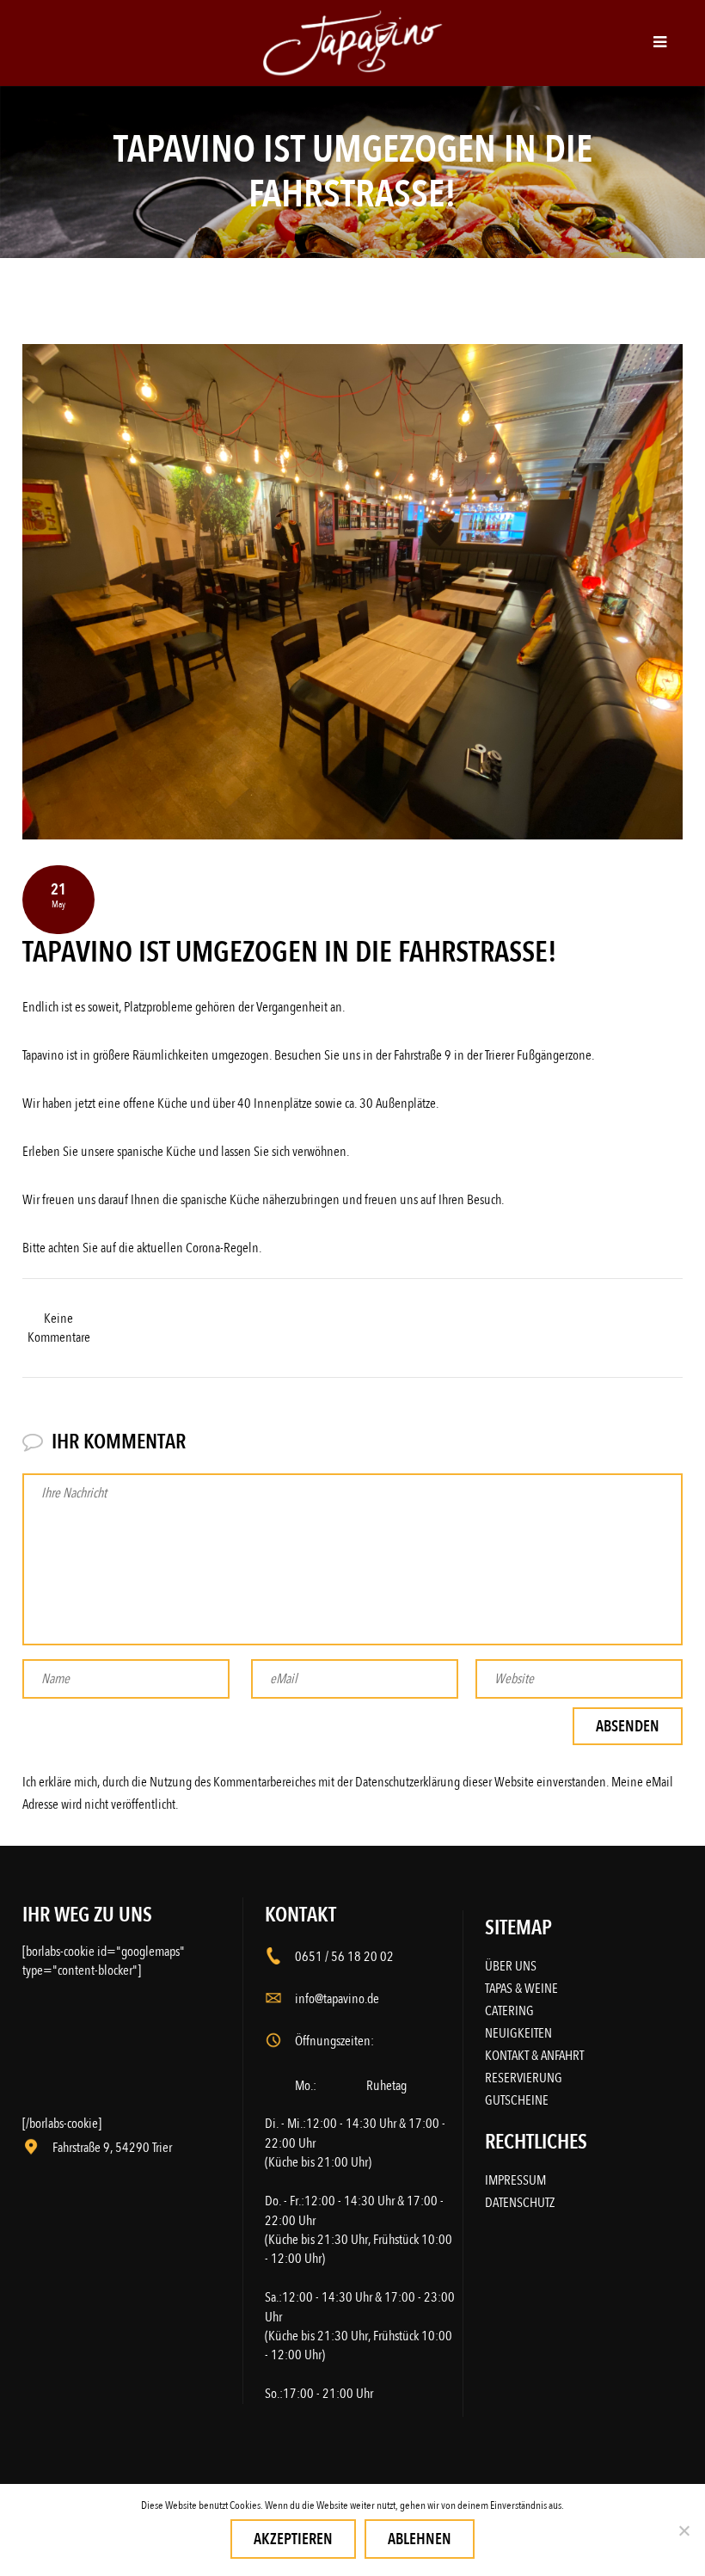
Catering (509, 2011)
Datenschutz (520, 2203)
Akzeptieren (293, 2539)
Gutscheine (517, 2100)
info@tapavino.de (337, 1999)
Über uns (511, 1966)
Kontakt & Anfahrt (534, 2056)
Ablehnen (420, 2539)
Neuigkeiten (518, 2033)
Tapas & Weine (521, 1989)
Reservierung (524, 2078)
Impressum (515, 2180)
